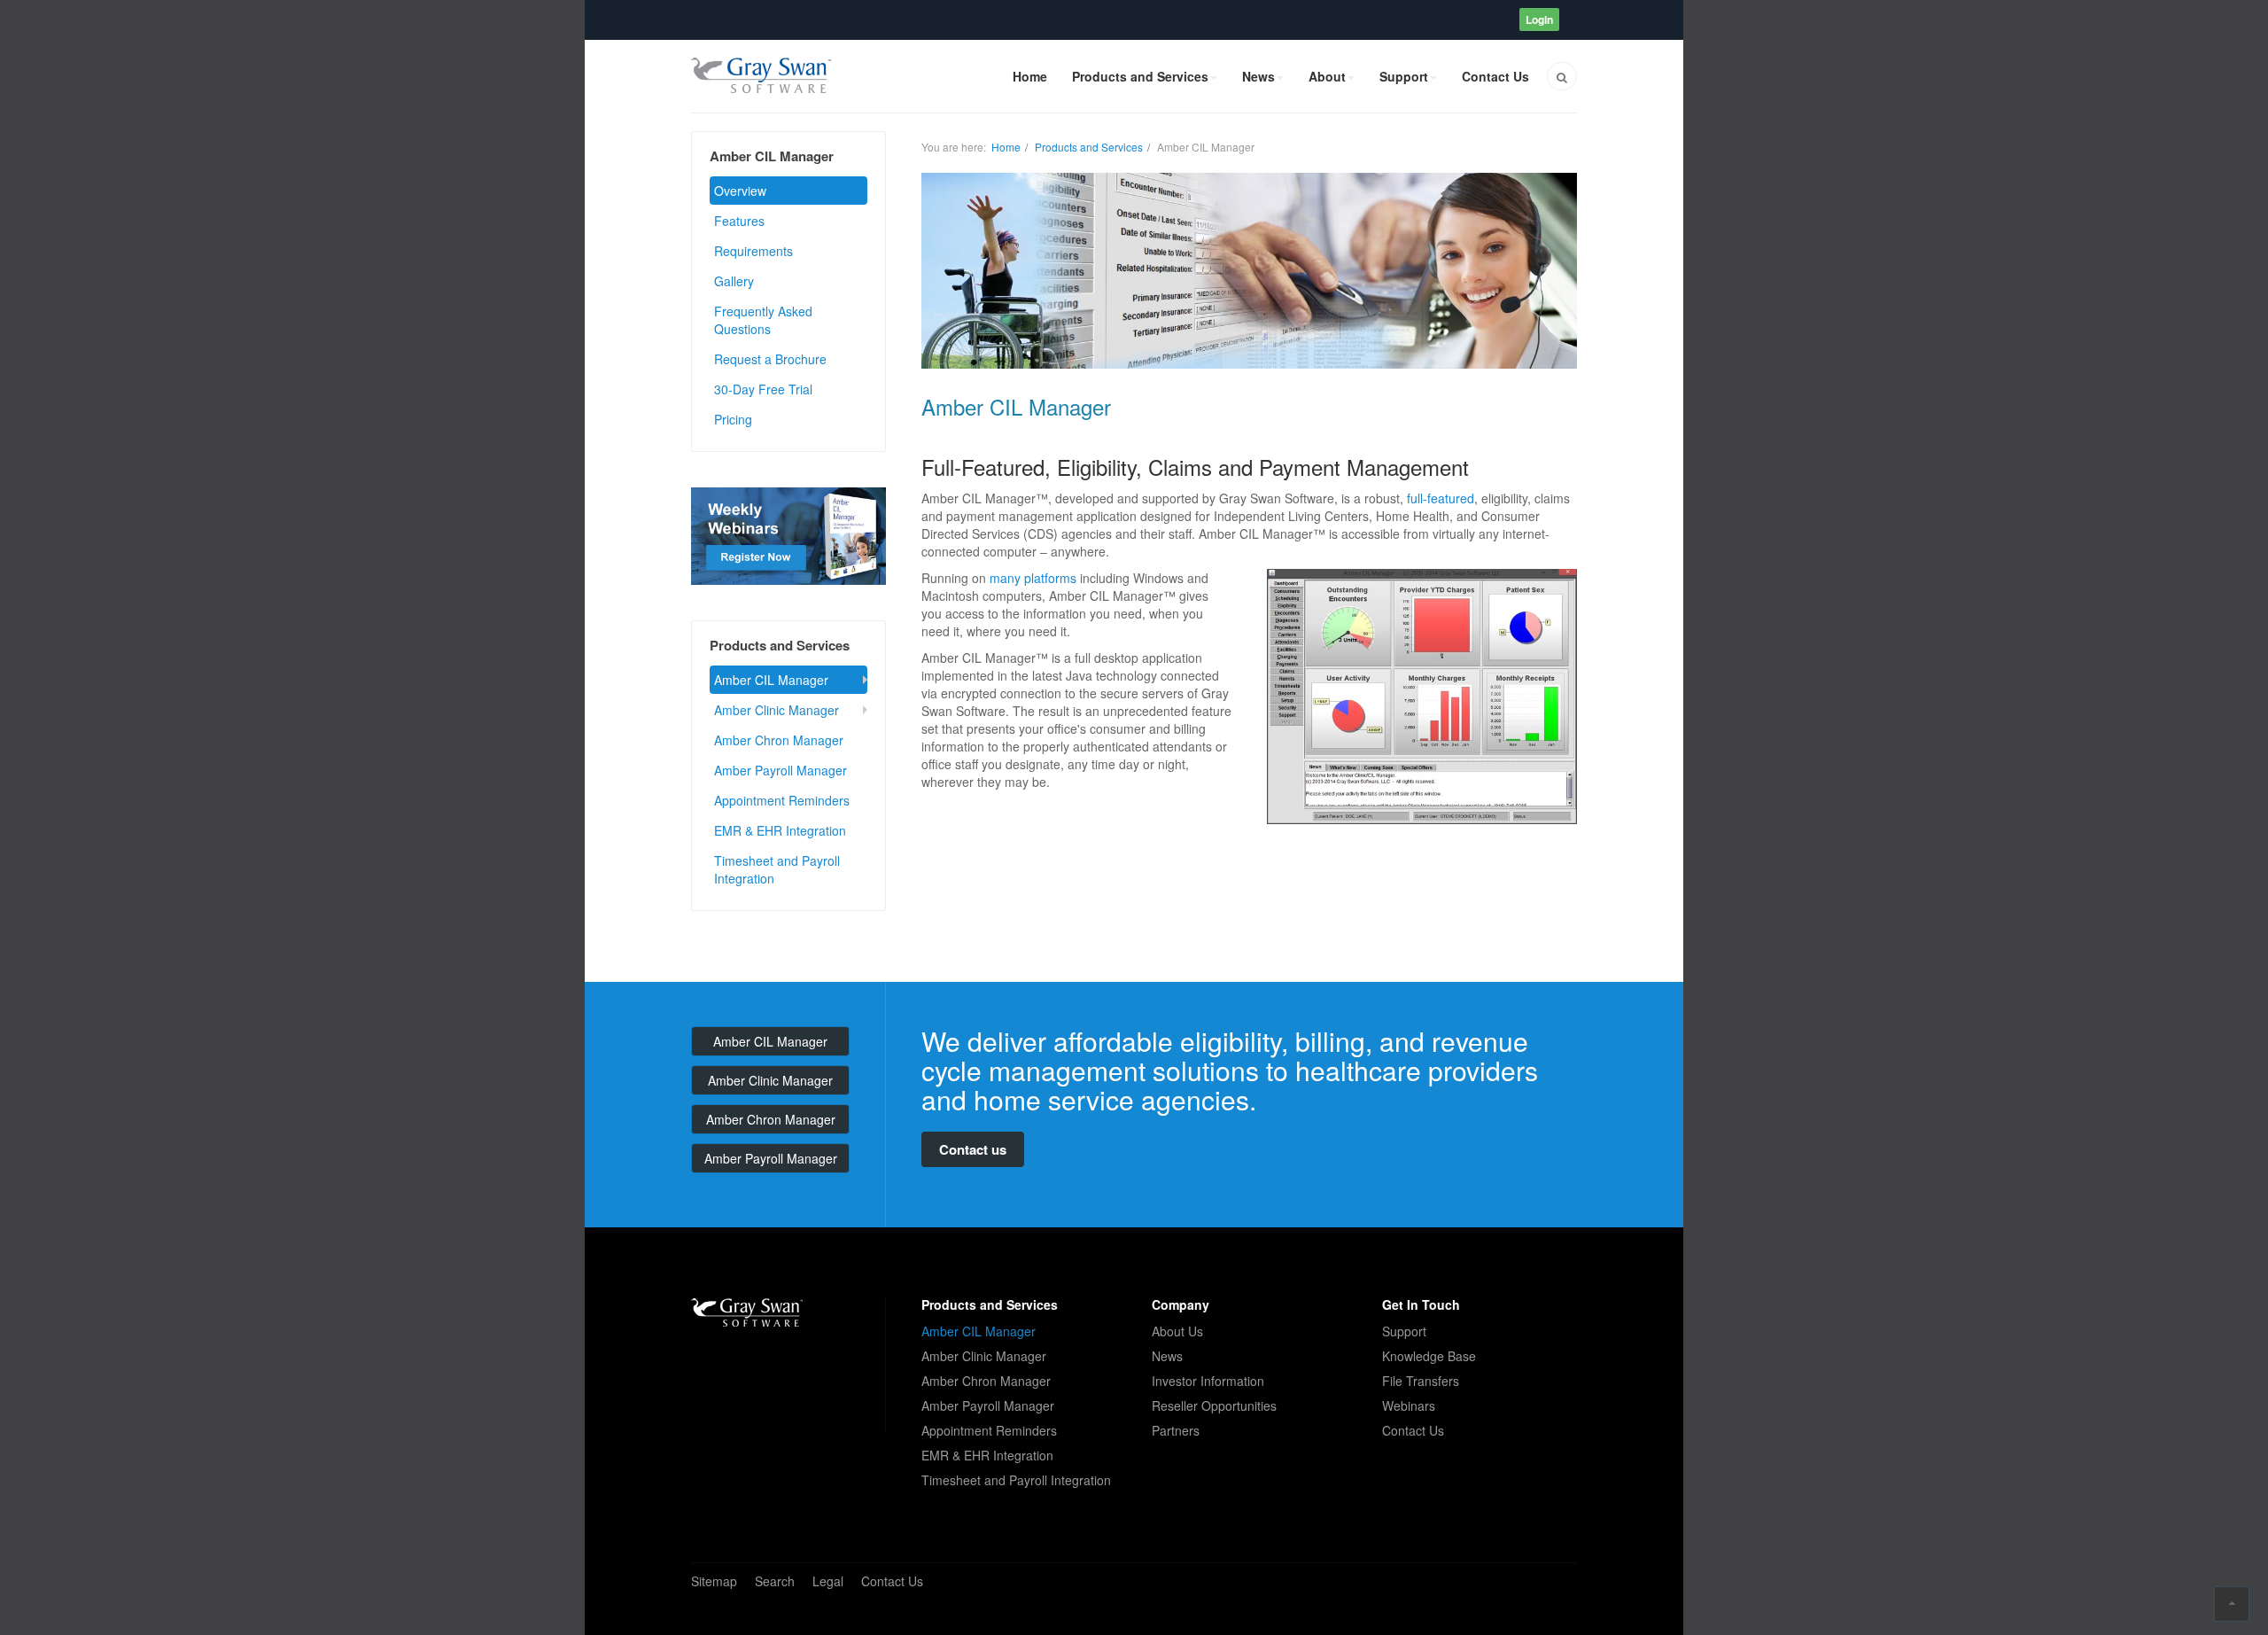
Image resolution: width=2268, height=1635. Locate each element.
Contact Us (1495, 76)
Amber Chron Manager (779, 740)
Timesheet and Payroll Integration (777, 869)
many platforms (1033, 578)
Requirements (753, 251)
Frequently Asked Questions (763, 320)
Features (739, 221)
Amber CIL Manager (771, 680)
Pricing (733, 419)
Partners (1176, 1430)
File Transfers (1421, 1381)
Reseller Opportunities (1214, 1405)
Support (1404, 76)
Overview (740, 191)
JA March (747, 1312)
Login (1539, 19)
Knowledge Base (1429, 1356)
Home (1030, 76)
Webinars (1409, 1405)
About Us (1177, 1331)
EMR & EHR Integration (780, 830)
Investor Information (1208, 1381)
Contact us (973, 1149)
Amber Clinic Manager (777, 710)
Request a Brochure (770, 359)
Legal (828, 1581)
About (1327, 76)
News (1258, 76)
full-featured (1441, 498)
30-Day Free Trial (763, 389)
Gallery (734, 281)
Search (775, 1581)
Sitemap (714, 1581)
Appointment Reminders (782, 800)
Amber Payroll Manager (781, 770)
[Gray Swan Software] (761, 75)
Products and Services (1140, 76)
